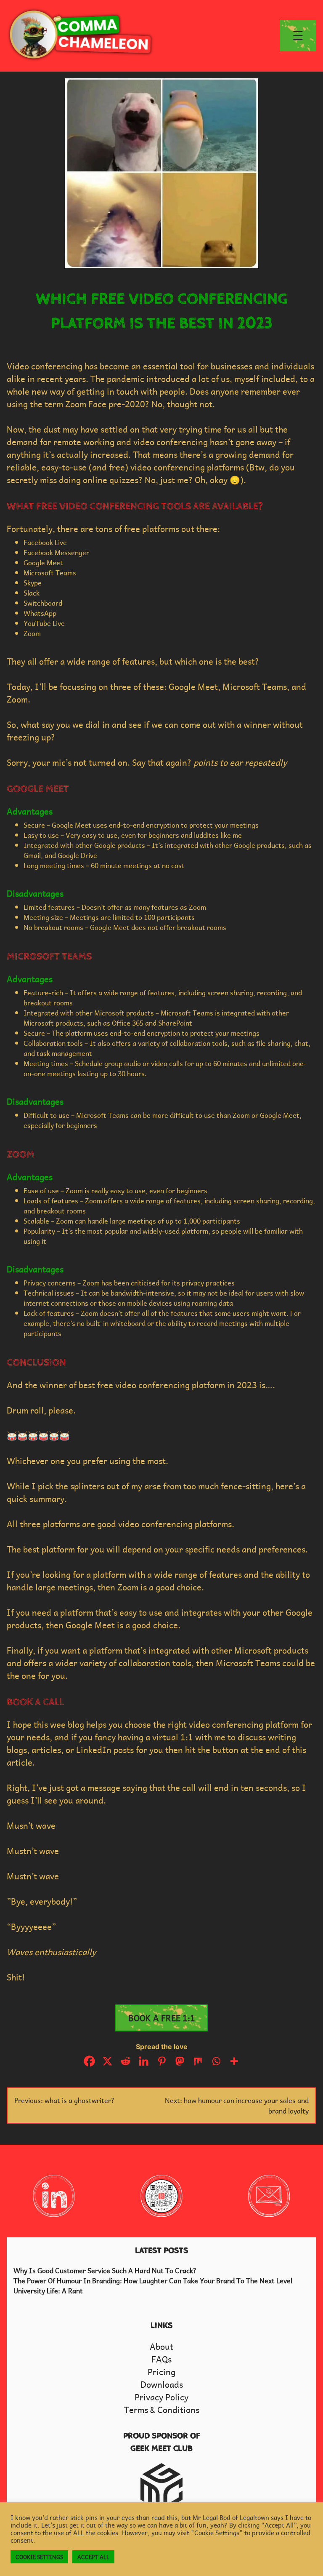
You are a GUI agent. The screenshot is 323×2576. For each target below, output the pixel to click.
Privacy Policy (161, 2397)
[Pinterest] (162, 2061)
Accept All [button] (93, 2557)
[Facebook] (89, 2061)
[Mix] (198, 2061)
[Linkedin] (144, 2061)
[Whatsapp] (216, 2061)
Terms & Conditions (162, 2410)
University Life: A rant (48, 2290)
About (161, 2346)
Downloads (162, 2384)
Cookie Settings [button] (39, 2557)
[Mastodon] (180, 2061)
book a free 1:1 (162, 2018)
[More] (234, 2061)
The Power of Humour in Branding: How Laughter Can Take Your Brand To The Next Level (153, 2280)
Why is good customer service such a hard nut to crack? (105, 2270)
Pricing (161, 2372)
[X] (107, 2061)
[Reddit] (126, 2061)
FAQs (161, 2359)
